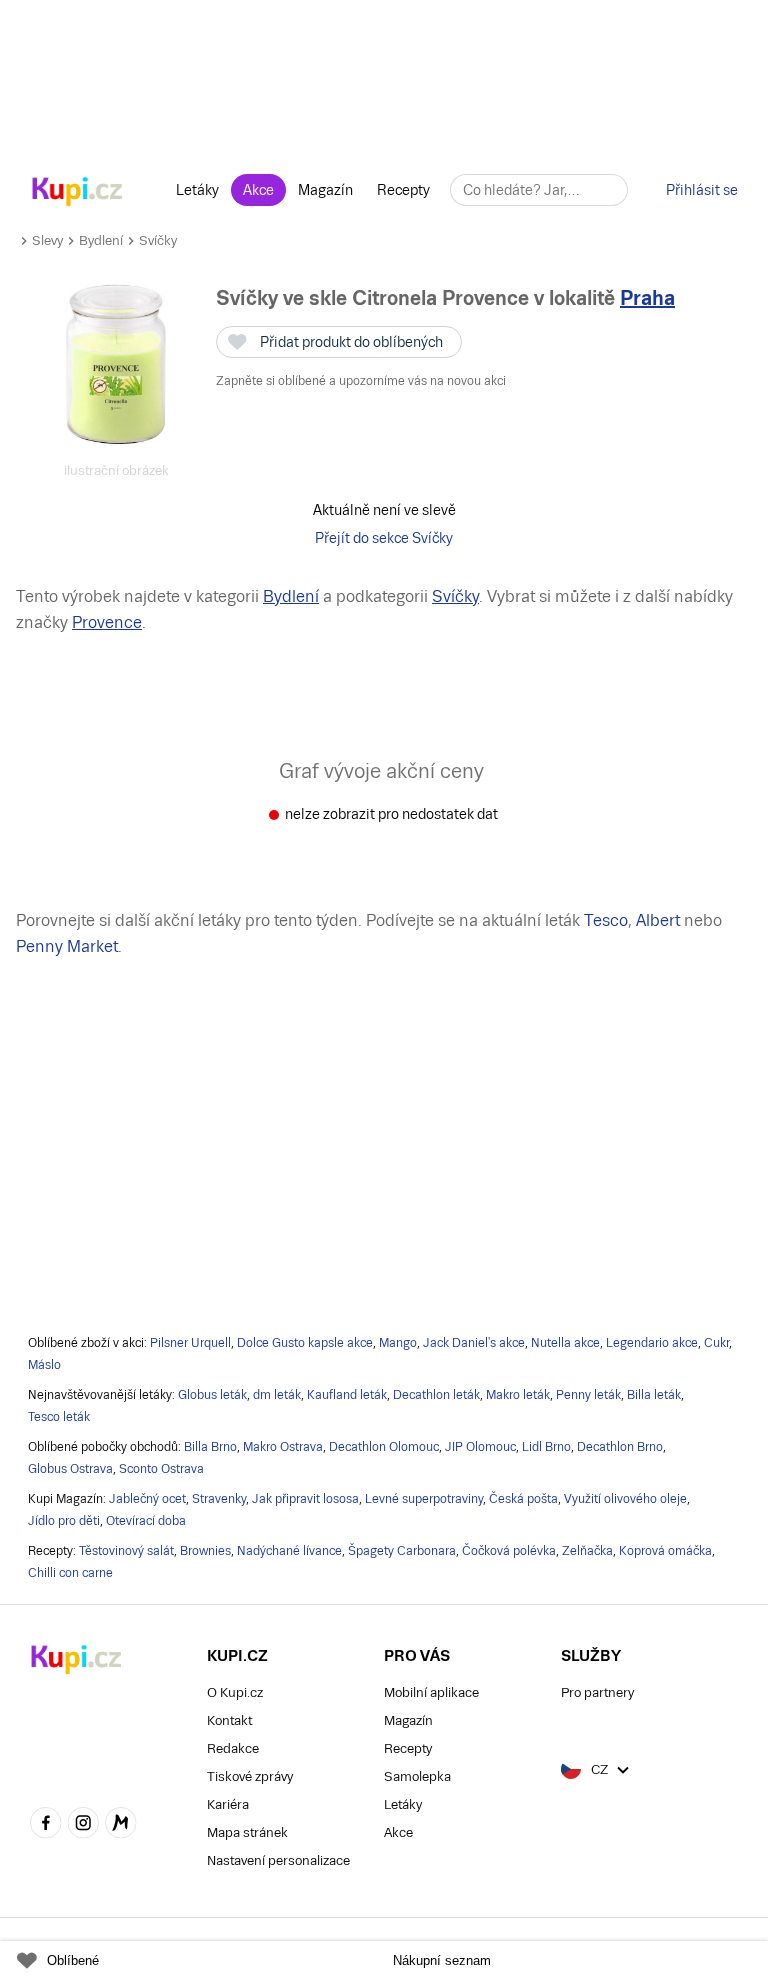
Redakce (233, 1748)
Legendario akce (652, 1343)
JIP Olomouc (480, 1447)
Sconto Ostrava (161, 1469)
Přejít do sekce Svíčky (384, 538)
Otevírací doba (146, 1521)
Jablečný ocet (147, 1499)
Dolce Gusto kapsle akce (305, 1343)
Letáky (197, 190)
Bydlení (101, 240)
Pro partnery (597, 1692)
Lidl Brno (546, 1447)
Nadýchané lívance (289, 1551)
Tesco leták (59, 1417)
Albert (658, 920)
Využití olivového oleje (625, 1499)
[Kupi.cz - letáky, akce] (77, 193)
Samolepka (417, 1776)
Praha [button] (647, 298)
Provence (107, 622)
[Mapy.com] (121, 1825)
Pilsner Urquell (190, 1343)
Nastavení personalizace (278, 1860)
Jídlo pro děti (64, 1521)
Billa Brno (210, 1447)
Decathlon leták (436, 1395)
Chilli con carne (70, 1573)
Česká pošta (523, 1499)
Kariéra (228, 1804)
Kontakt (229, 1720)
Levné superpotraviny (424, 1499)
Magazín (325, 190)
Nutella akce (565, 1343)
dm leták (277, 1395)
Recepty (403, 190)
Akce (258, 190)
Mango (398, 1343)
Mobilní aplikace (431, 1692)
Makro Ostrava (283, 1447)
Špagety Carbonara (402, 1551)
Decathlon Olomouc (384, 1447)
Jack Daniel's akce (474, 1343)
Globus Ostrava (70, 1469)
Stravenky (219, 1499)
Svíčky (158, 240)
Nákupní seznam (442, 1960)
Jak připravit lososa (305, 1499)
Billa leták (654, 1395)
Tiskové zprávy (250, 1776)
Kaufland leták (347, 1395)
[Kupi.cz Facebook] (46, 1825)
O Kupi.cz (235, 1692)
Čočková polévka (509, 1551)
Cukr (716, 1343)
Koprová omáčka (665, 1551)
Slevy (47, 240)
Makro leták (518, 1395)
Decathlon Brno (620, 1447)
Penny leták (588, 1395)
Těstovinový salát (126, 1551)
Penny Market (67, 946)
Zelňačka (587, 1551)
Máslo (44, 1365)
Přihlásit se (702, 190)
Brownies (205, 1551)
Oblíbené (73, 1960)
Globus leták (212, 1395)
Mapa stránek (247, 1832)
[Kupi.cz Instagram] (84, 1825)
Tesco (606, 920)
